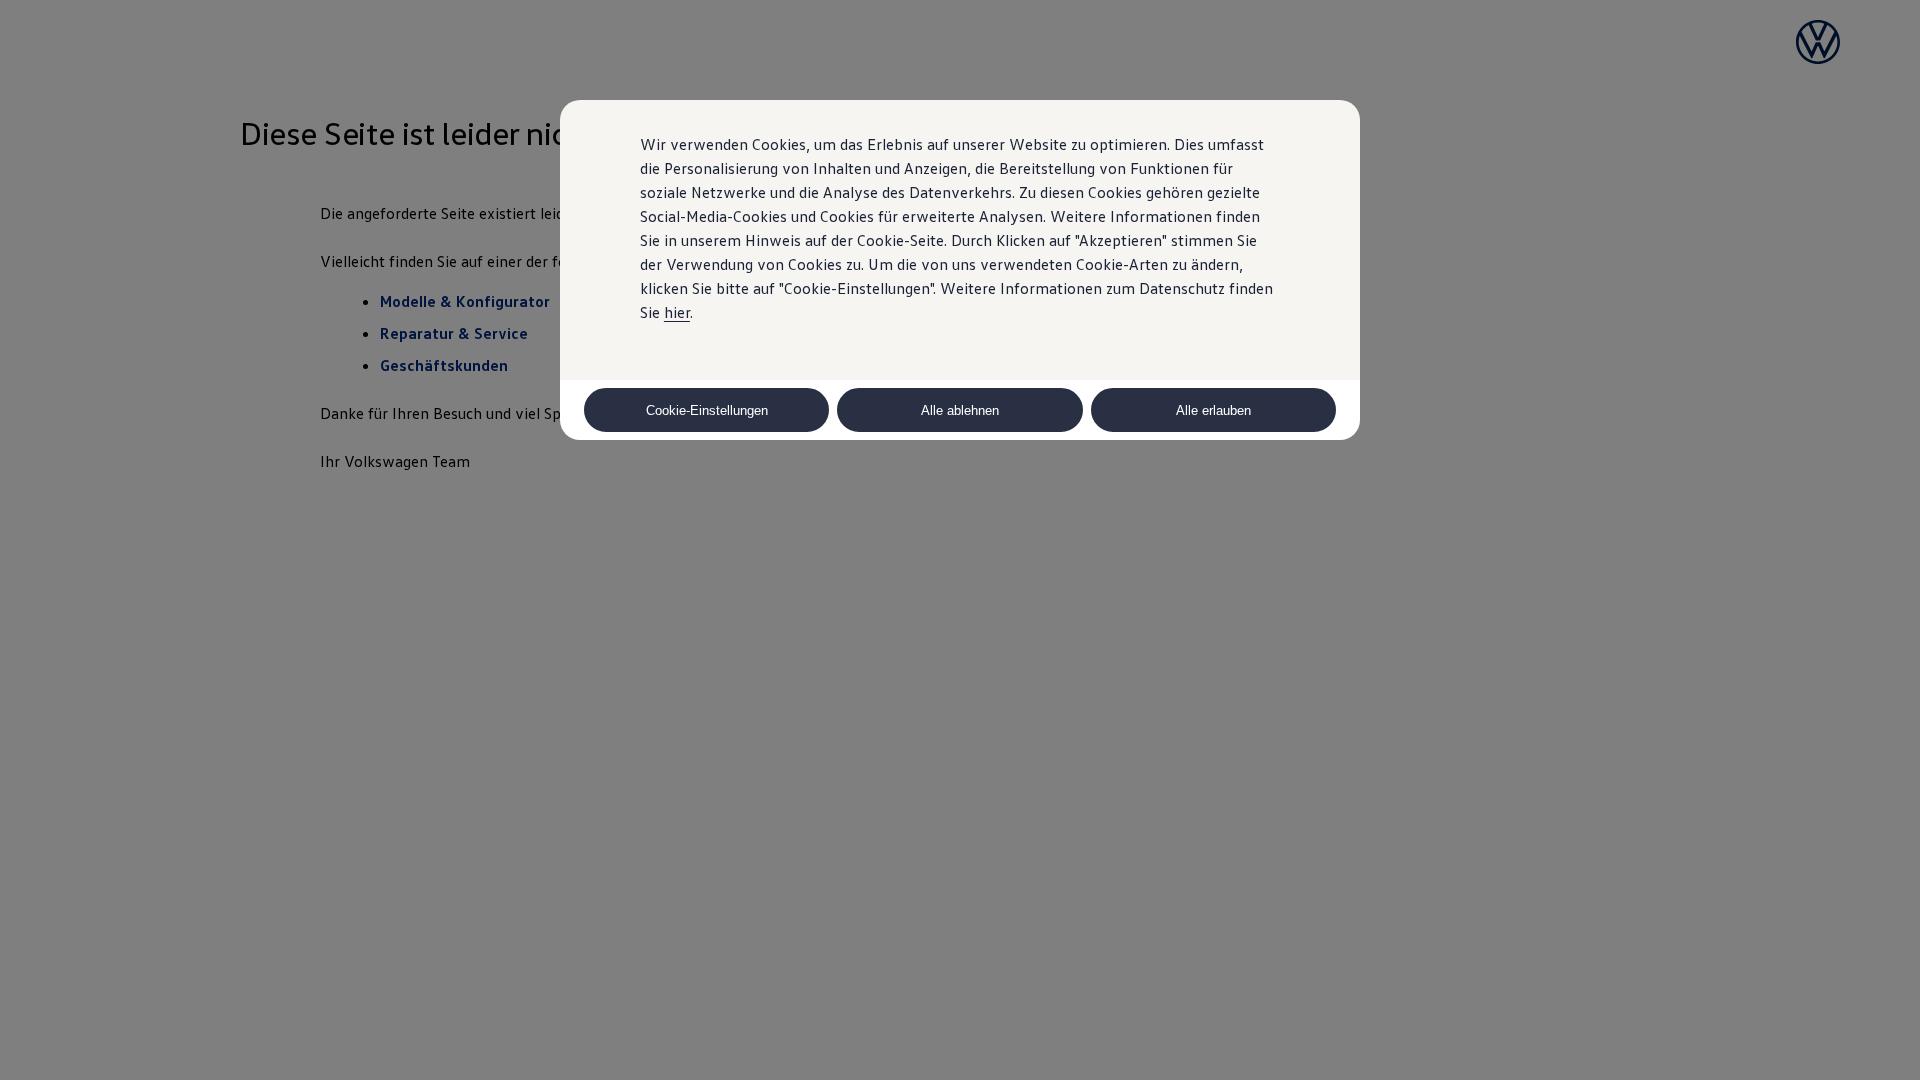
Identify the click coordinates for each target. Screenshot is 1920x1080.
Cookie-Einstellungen (707, 410)
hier (677, 312)
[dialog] (960, 540)
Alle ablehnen (960, 410)
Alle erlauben (1213, 410)
